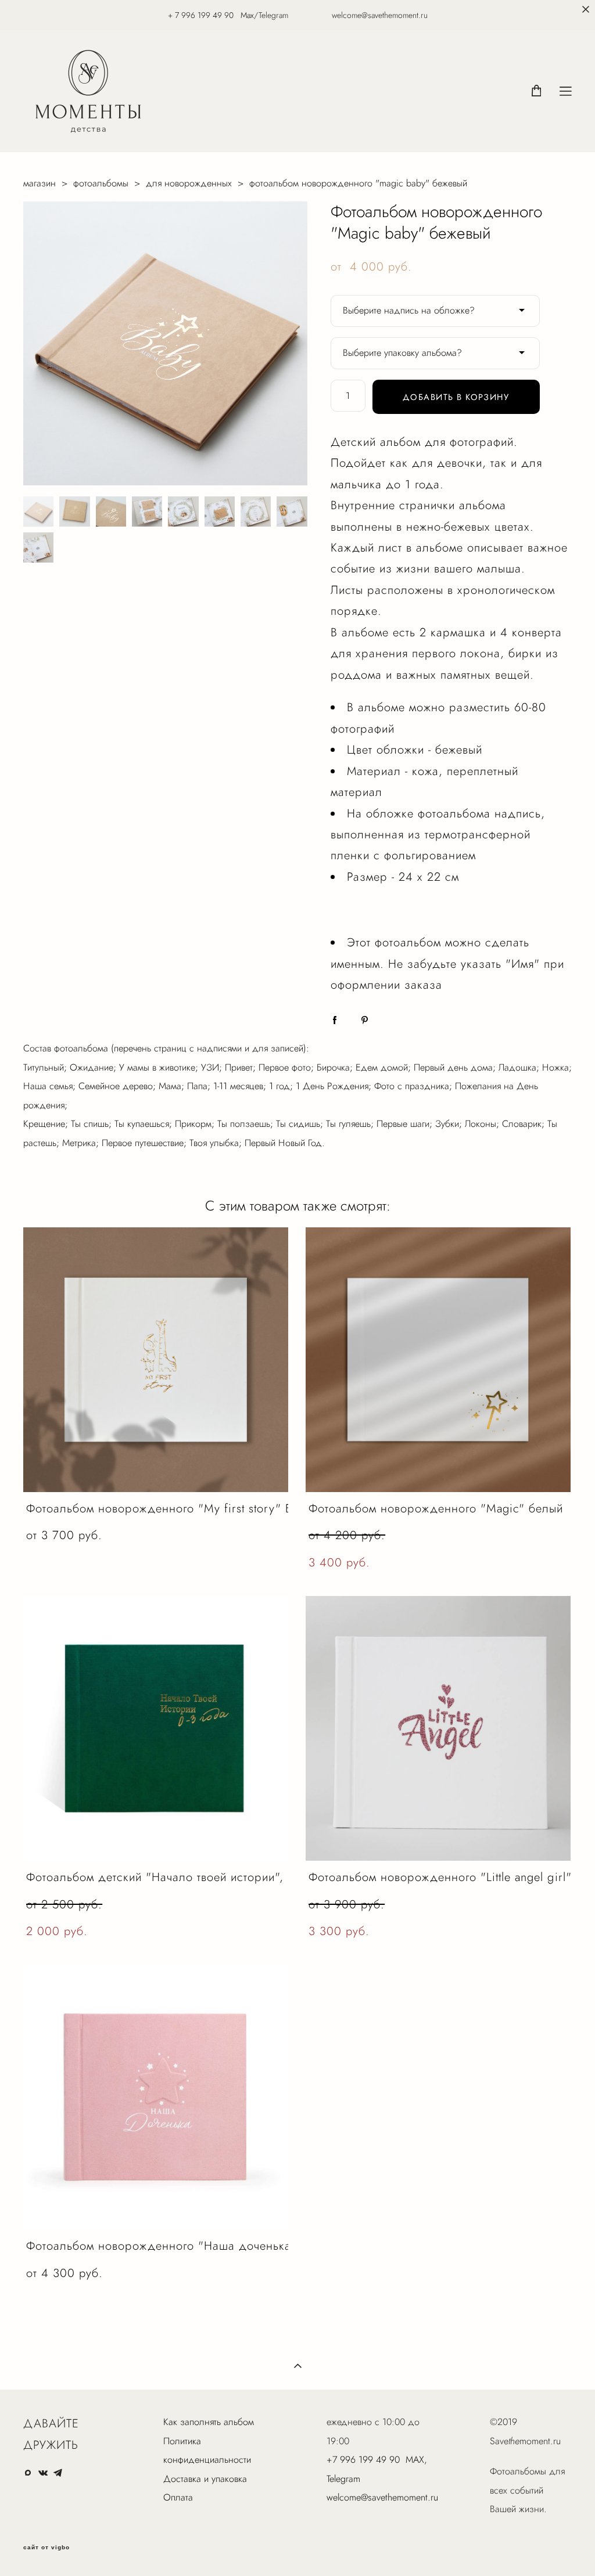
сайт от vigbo (46, 2548)
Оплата (178, 2497)
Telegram (343, 2479)
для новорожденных (189, 183)
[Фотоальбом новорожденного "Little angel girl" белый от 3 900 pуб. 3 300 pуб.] (438, 1728)
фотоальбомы (101, 183)
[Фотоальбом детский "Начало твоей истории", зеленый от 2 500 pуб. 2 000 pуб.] (156, 1728)
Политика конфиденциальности (207, 2450)
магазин (40, 183)
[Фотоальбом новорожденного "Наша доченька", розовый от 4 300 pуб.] (156, 2097)
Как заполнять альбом (209, 2422)
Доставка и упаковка (205, 2479)
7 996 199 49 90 (204, 15)
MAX (415, 2460)
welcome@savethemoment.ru (382, 2497)
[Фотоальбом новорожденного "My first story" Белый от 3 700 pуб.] (156, 1360)
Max (247, 15)
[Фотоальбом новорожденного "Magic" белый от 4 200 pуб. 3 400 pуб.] (438, 1360)
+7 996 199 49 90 (363, 2460)
